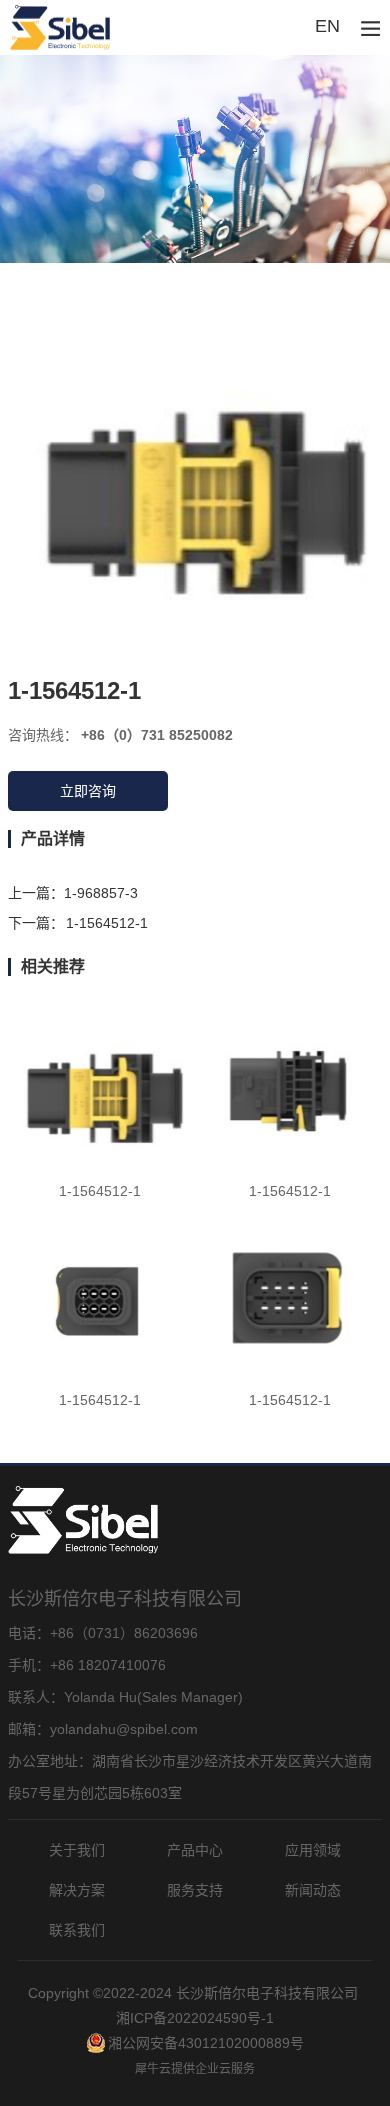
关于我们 (77, 1850)
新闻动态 (313, 1890)
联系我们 (77, 1930)
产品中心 (195, 1850)
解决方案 (77, 1890)
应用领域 (313, 1850)
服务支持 (195, 1890)
